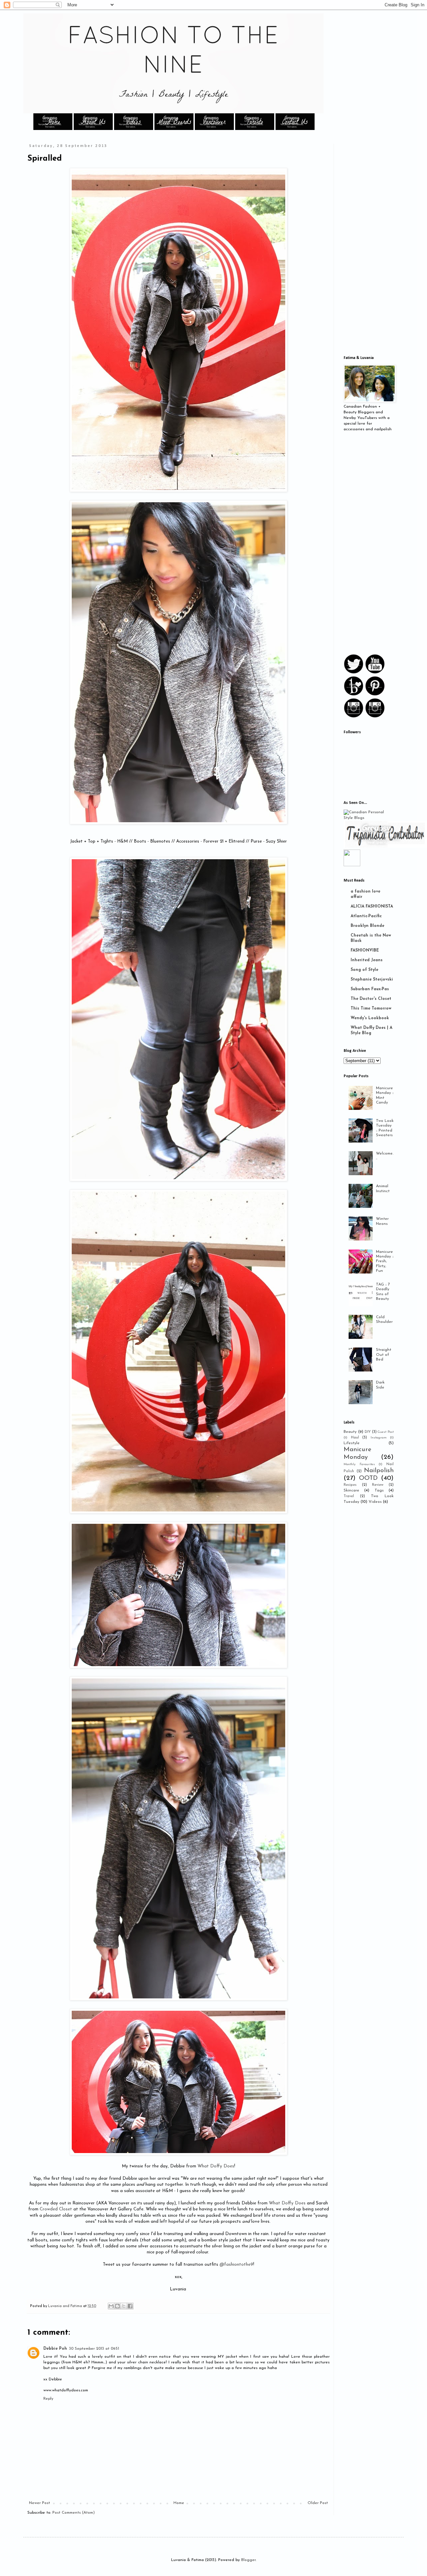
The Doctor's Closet (371, 999)
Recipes (350, 1485)
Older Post (318, 2503)
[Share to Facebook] (130, 2306)
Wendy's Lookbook (370, 1018)
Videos (375, 1502)
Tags (379, 1490)
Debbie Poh (55, 2349)
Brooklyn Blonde (367, 926)
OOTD (368, 1478)
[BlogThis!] (117, 2306)
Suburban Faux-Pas (370, 989)
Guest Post (386, 1432)
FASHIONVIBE (365, 951)
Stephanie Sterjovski (372, 980)
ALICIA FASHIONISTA (372, 907)
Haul (355, 1438)
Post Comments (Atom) (74, 2513)
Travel (349, 1496)
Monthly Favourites (359, 1464)
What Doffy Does (216, 2166)
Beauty (350, 1432)
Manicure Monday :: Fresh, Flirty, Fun (385, 1262)
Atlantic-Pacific (366, 916)
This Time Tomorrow (371, 1009)
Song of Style (364, 970)
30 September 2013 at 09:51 (94, 2349)
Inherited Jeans (367, 960)
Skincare (351, 1490)
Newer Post (40, 2503)
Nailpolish (379, 1471)
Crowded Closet (56, 2209)
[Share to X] (124, 2306)
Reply (48, 2399)
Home (179, 2503)
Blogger (248, 2560)
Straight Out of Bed (384, 1355)
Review (378, 1485)
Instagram (379, 1438)
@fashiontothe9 (236, 2265)
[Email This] (111, 2306)
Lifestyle (352, 1443)
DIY (368, 1432)
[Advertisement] (385, 244)
